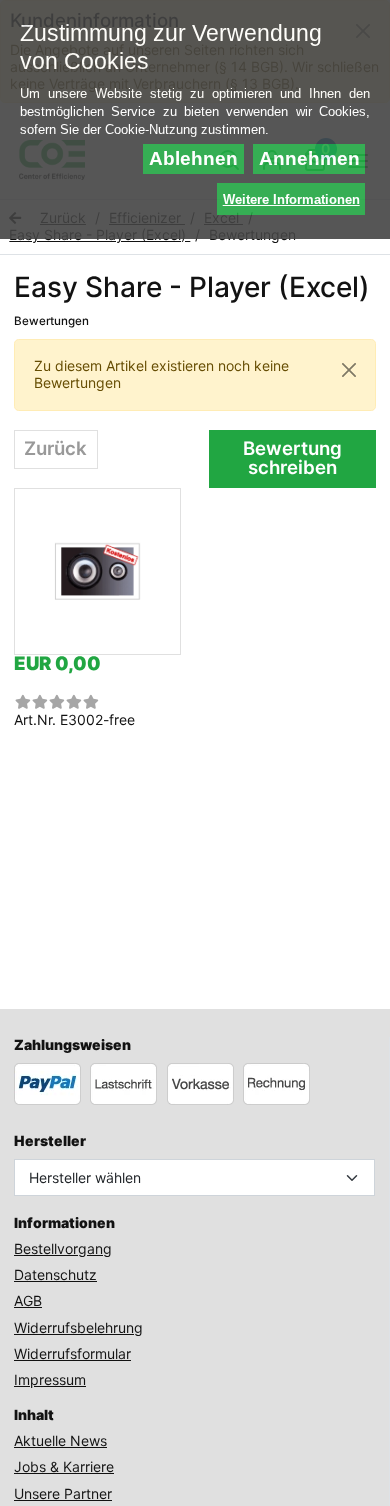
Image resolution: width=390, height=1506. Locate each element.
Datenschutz (55, 1274)
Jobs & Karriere (64, 1466)
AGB (28, 1300)
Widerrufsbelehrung (78, 1327)
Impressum (50, 1379)
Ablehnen (193, 158)
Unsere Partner (63, 1493)
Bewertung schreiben (292, 458)
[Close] (349, 370)
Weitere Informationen (291, 199)
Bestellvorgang (63, 1248)
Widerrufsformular (72, 1353)
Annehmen (309, 158)
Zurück (55, 448)
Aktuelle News (60, 1440)
